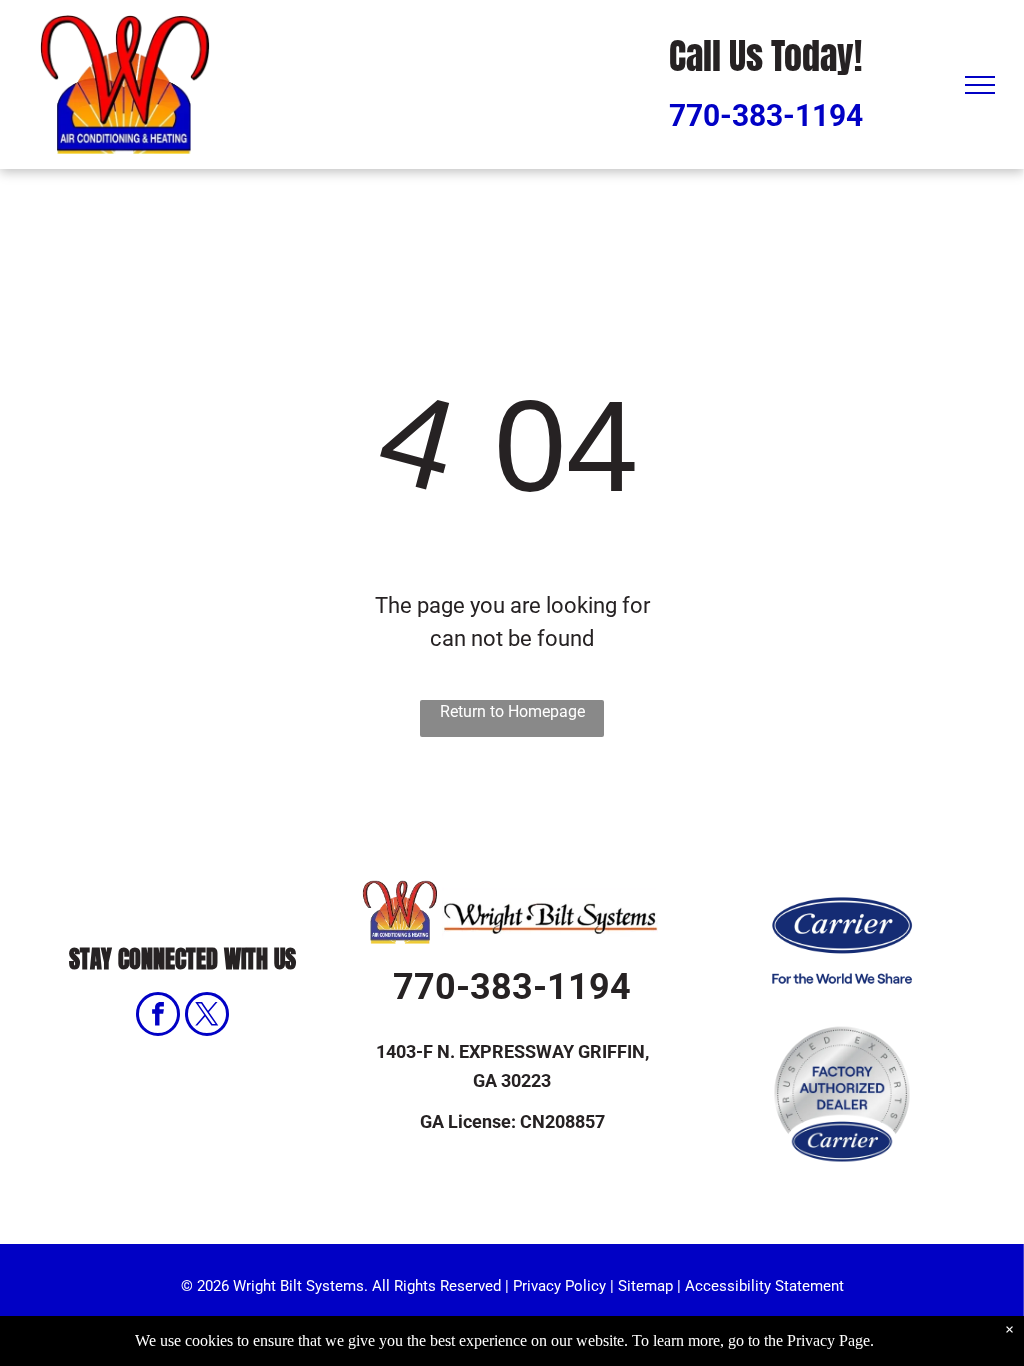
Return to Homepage (512, 711)
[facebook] (158, 1016)
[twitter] (207, 1016)
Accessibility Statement (764, 1286)
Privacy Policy (559, 1286)
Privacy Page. (830, 1340)
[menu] (980, 85)
